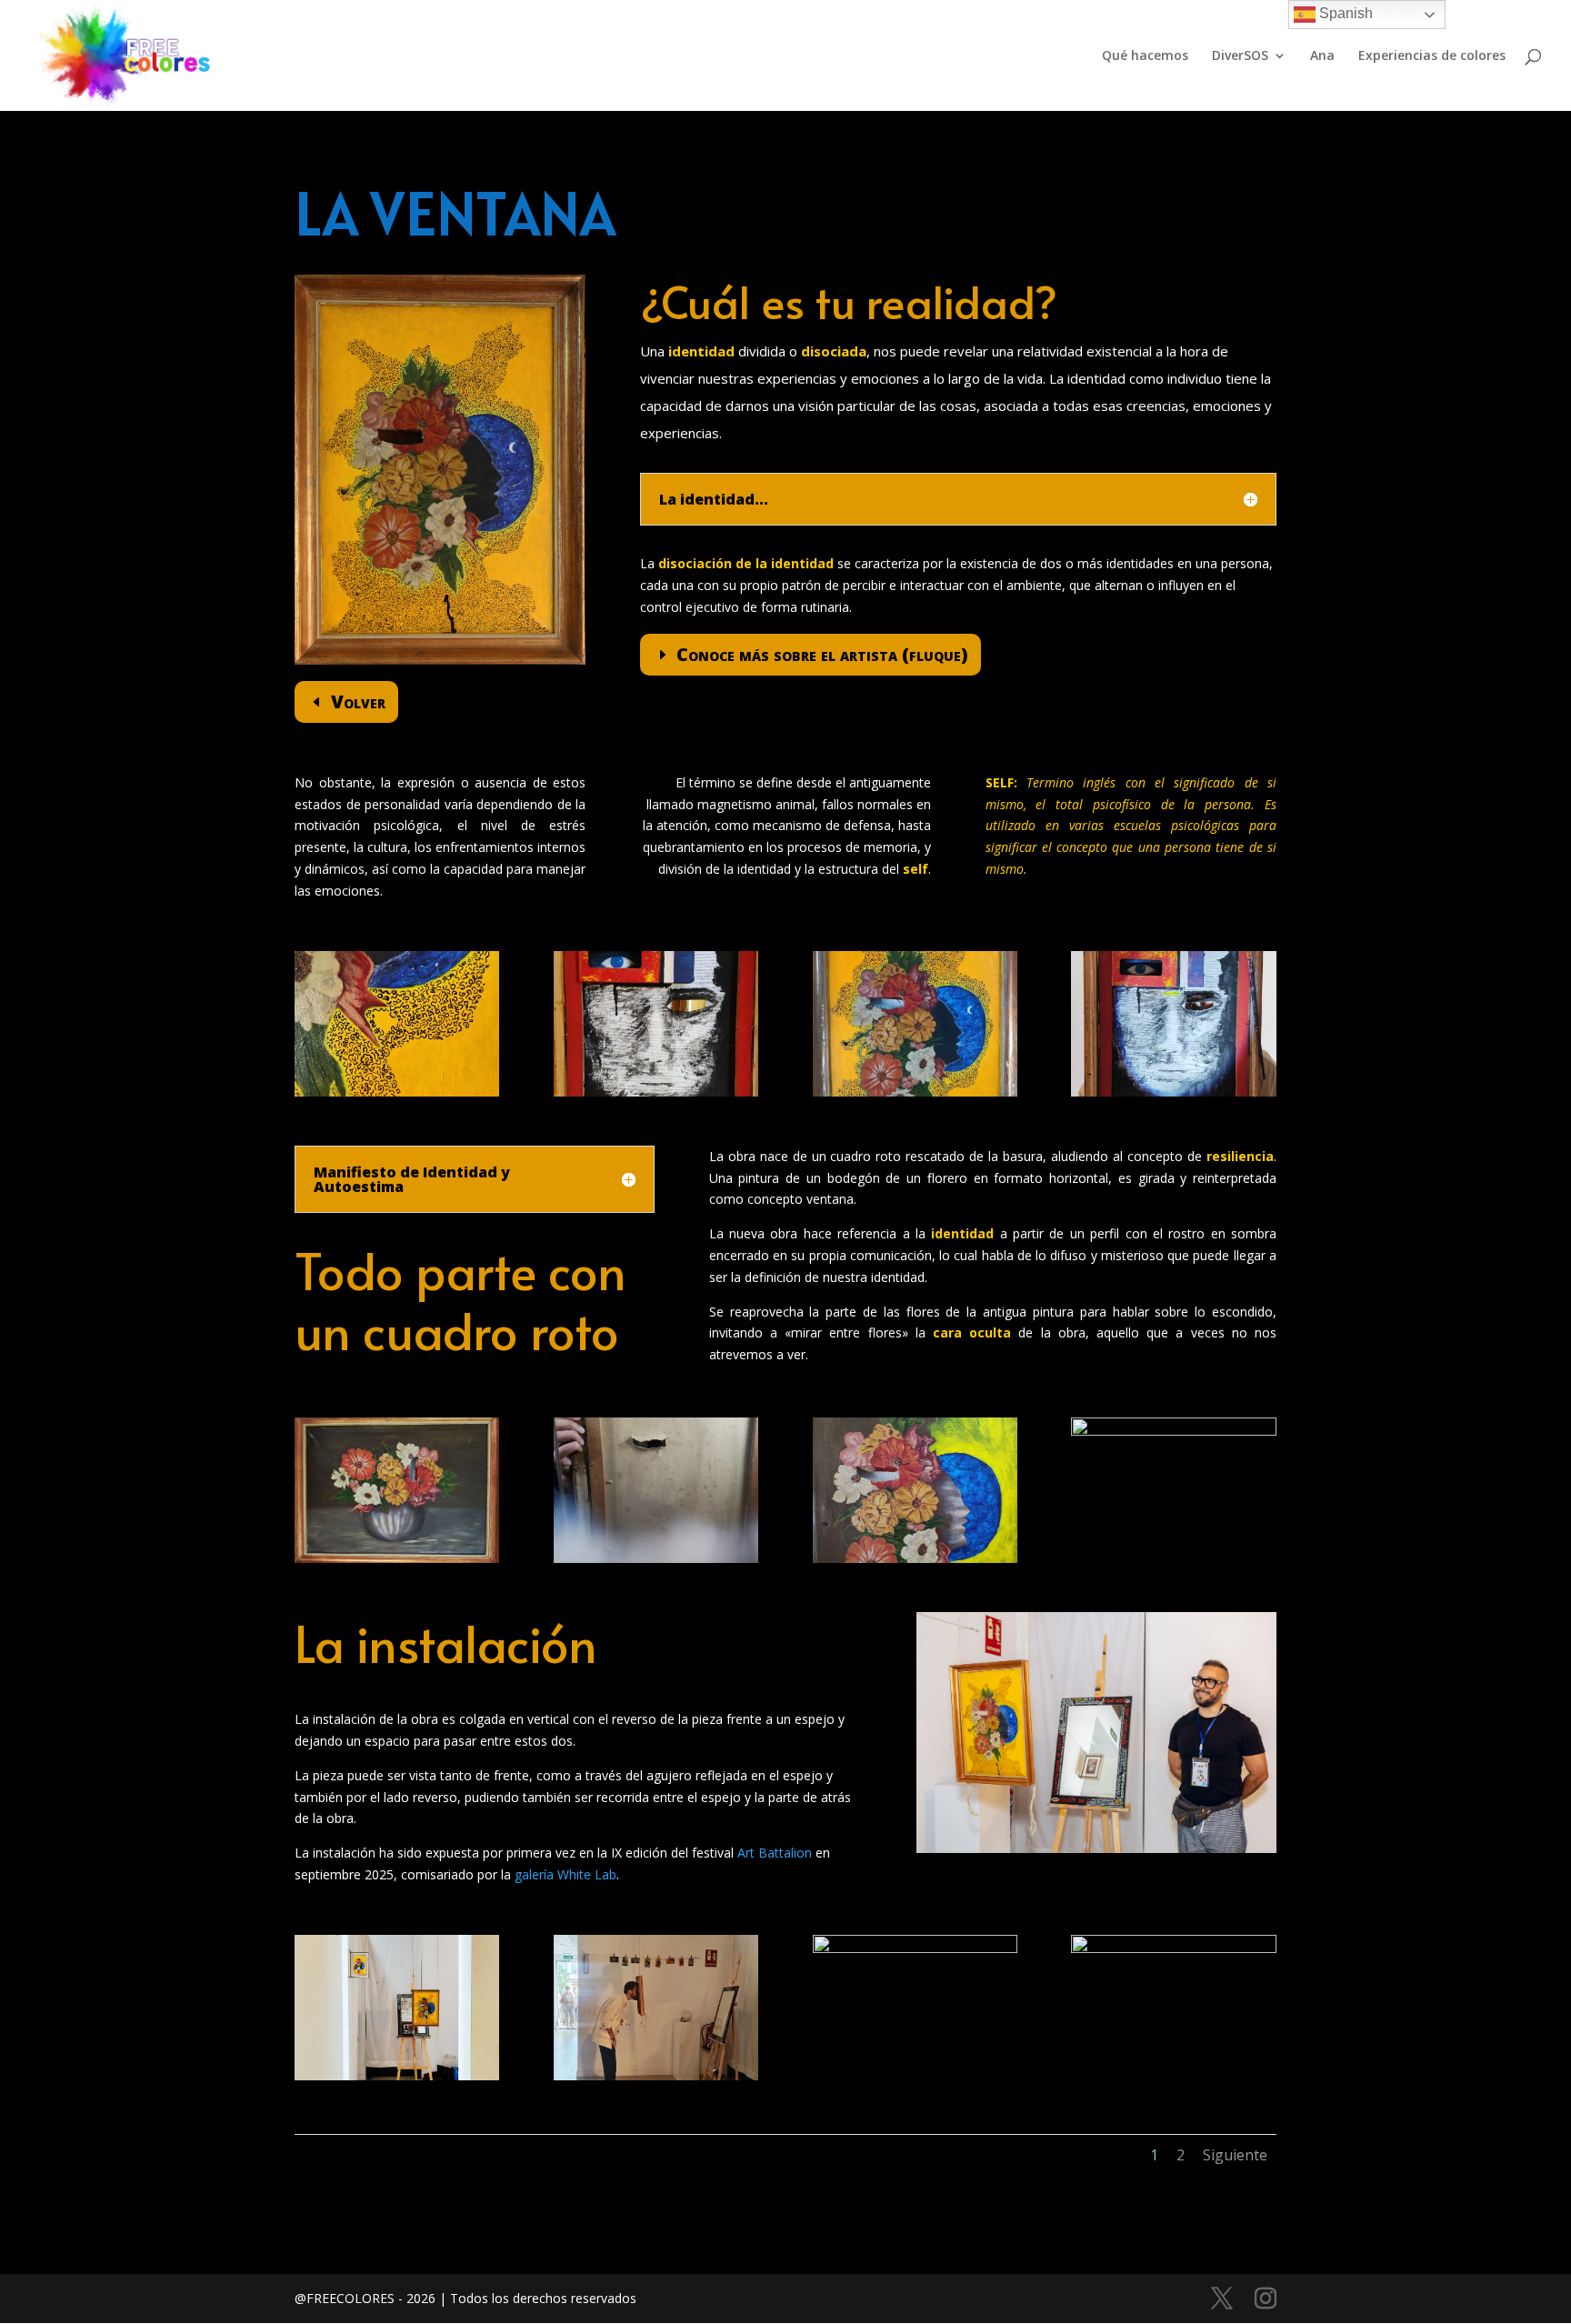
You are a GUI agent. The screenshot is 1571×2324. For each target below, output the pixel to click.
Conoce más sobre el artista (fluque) (822, 654)
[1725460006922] (915, 1558)
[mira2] (656, 2075)
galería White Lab (565, 1874)
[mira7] (1173, 1948)
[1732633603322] (915, 1092)
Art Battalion (775, 1853)
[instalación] (397, 2075)
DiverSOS (1240, 56)
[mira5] (915, 1948)
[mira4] (1173, 1092)
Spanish (1344, 13)
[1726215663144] (1173, 1431)
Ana (1322, 56)
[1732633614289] (397, 1092)
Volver (358, 701)
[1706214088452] (656, 1558)
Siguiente (1235, 2155)
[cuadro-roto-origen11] (397, 1558)
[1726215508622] (656, 1092)
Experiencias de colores (1432, 56)
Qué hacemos (1145, 56)
